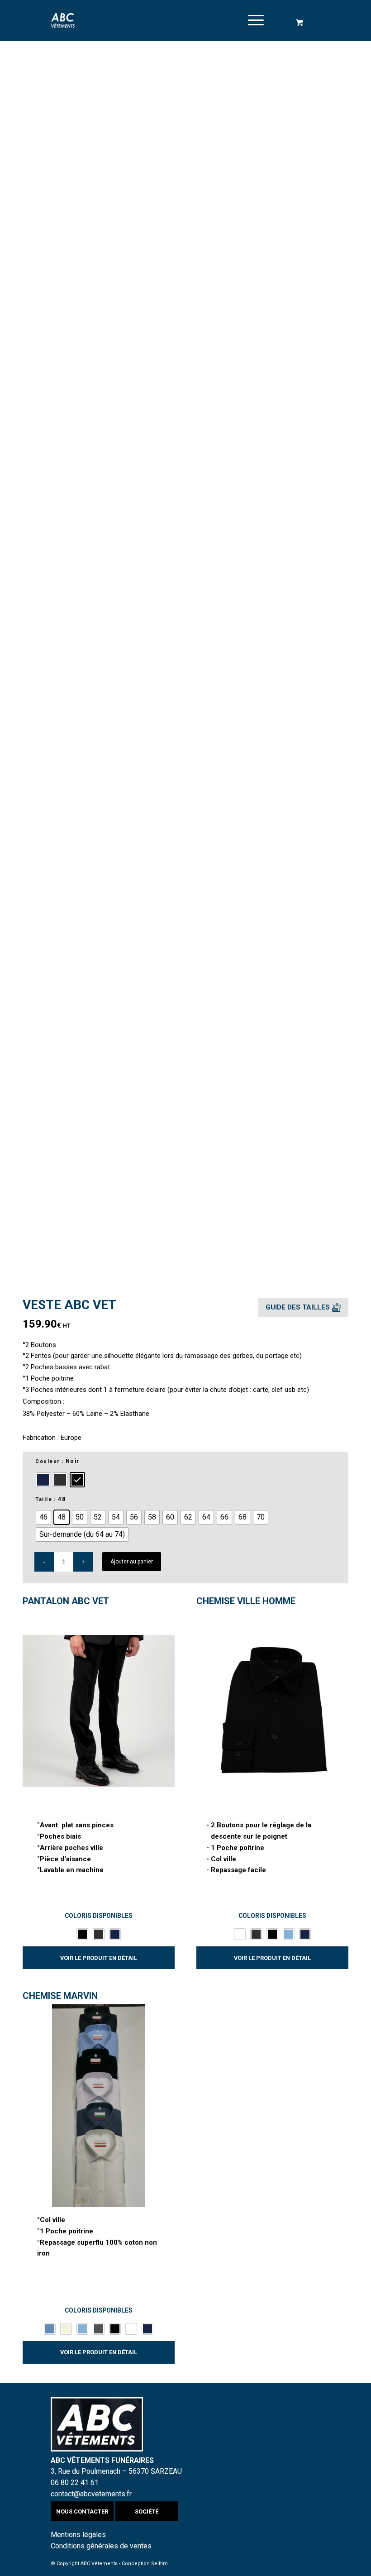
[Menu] (251, 20)
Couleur (48, 1461)
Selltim (159, 2564)
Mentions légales (78, 2535)
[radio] (43, 1480)
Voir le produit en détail (99, 1958)
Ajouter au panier (132, 1562)
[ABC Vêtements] (63, 20)
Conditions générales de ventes (101, 2546)
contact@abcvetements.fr (91, 2494)
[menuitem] (254, 20)
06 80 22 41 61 (75, 2483)
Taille (44, 1499)
